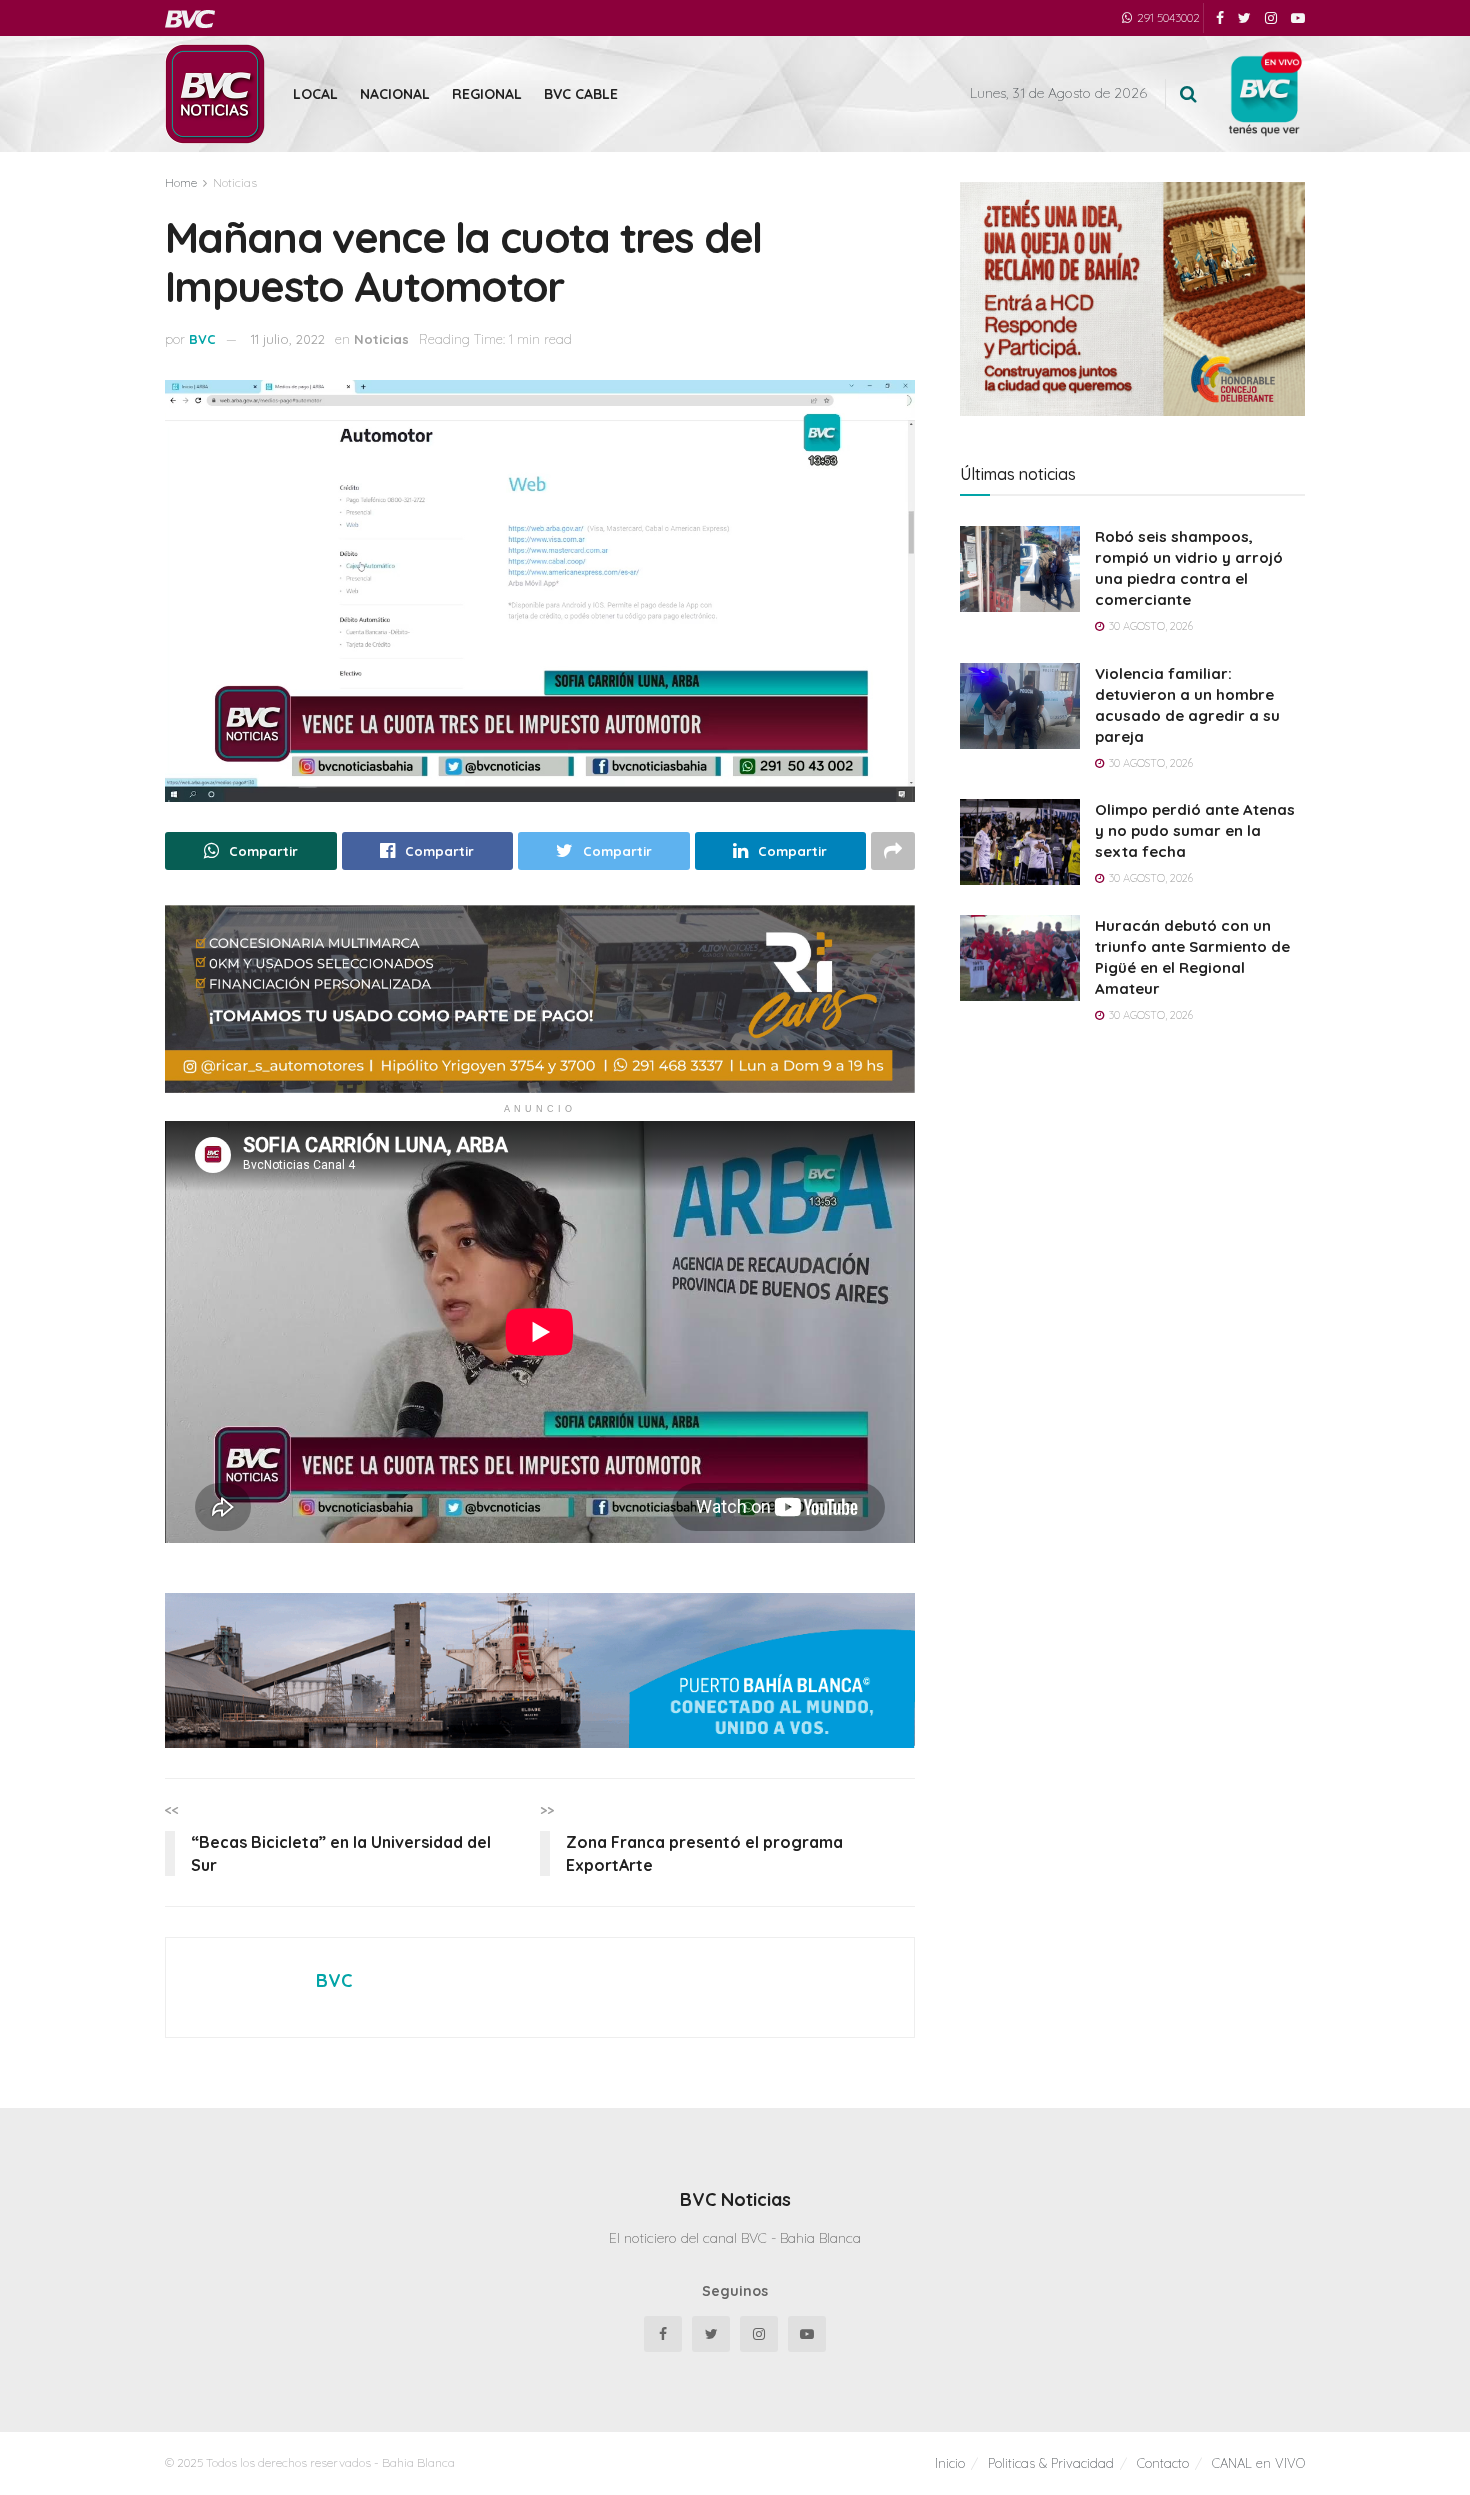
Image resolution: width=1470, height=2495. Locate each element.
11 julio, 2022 (288, 339)
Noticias (235, 182)
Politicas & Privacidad (1051, 2463)
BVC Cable (581, 94)
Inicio (950, 2463)
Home (181, 182)
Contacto (1163, 2463)
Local (315, 94)
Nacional (395, 94)
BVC (202, 339)
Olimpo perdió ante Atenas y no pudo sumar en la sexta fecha (1195, 830)
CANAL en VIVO (1258, 2463)
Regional (487, 94)
